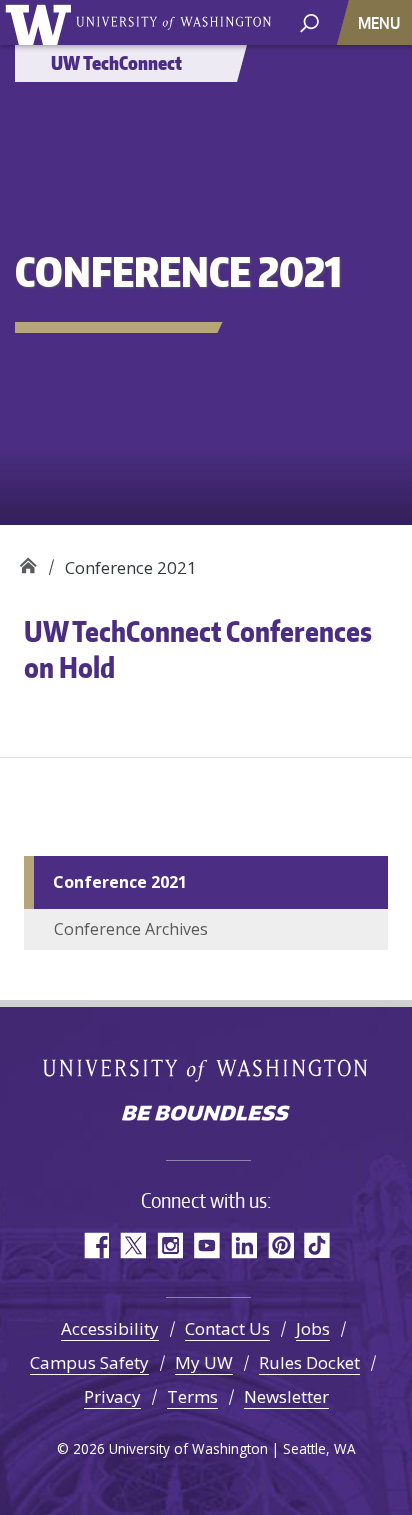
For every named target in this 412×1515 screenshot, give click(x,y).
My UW (204, 1362)
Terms (192, 1396)
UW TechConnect (27, 560)
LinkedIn (243, 1245)
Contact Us (227, 1328)
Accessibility (110, 1328)
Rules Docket (309, 1362)
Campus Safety (89, 1362)
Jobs (313, 1328)
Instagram (169, 1245)
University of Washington (41, 22)
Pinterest (280, 1245)
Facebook (95, 1245)
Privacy (112, 1396)
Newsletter (286, 1396)
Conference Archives (131, 929)
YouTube (206, 1245)
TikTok (317, 1245)
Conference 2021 (120, 882)
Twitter (132, 1245)
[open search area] (309, 21)
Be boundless (206, 1115)
